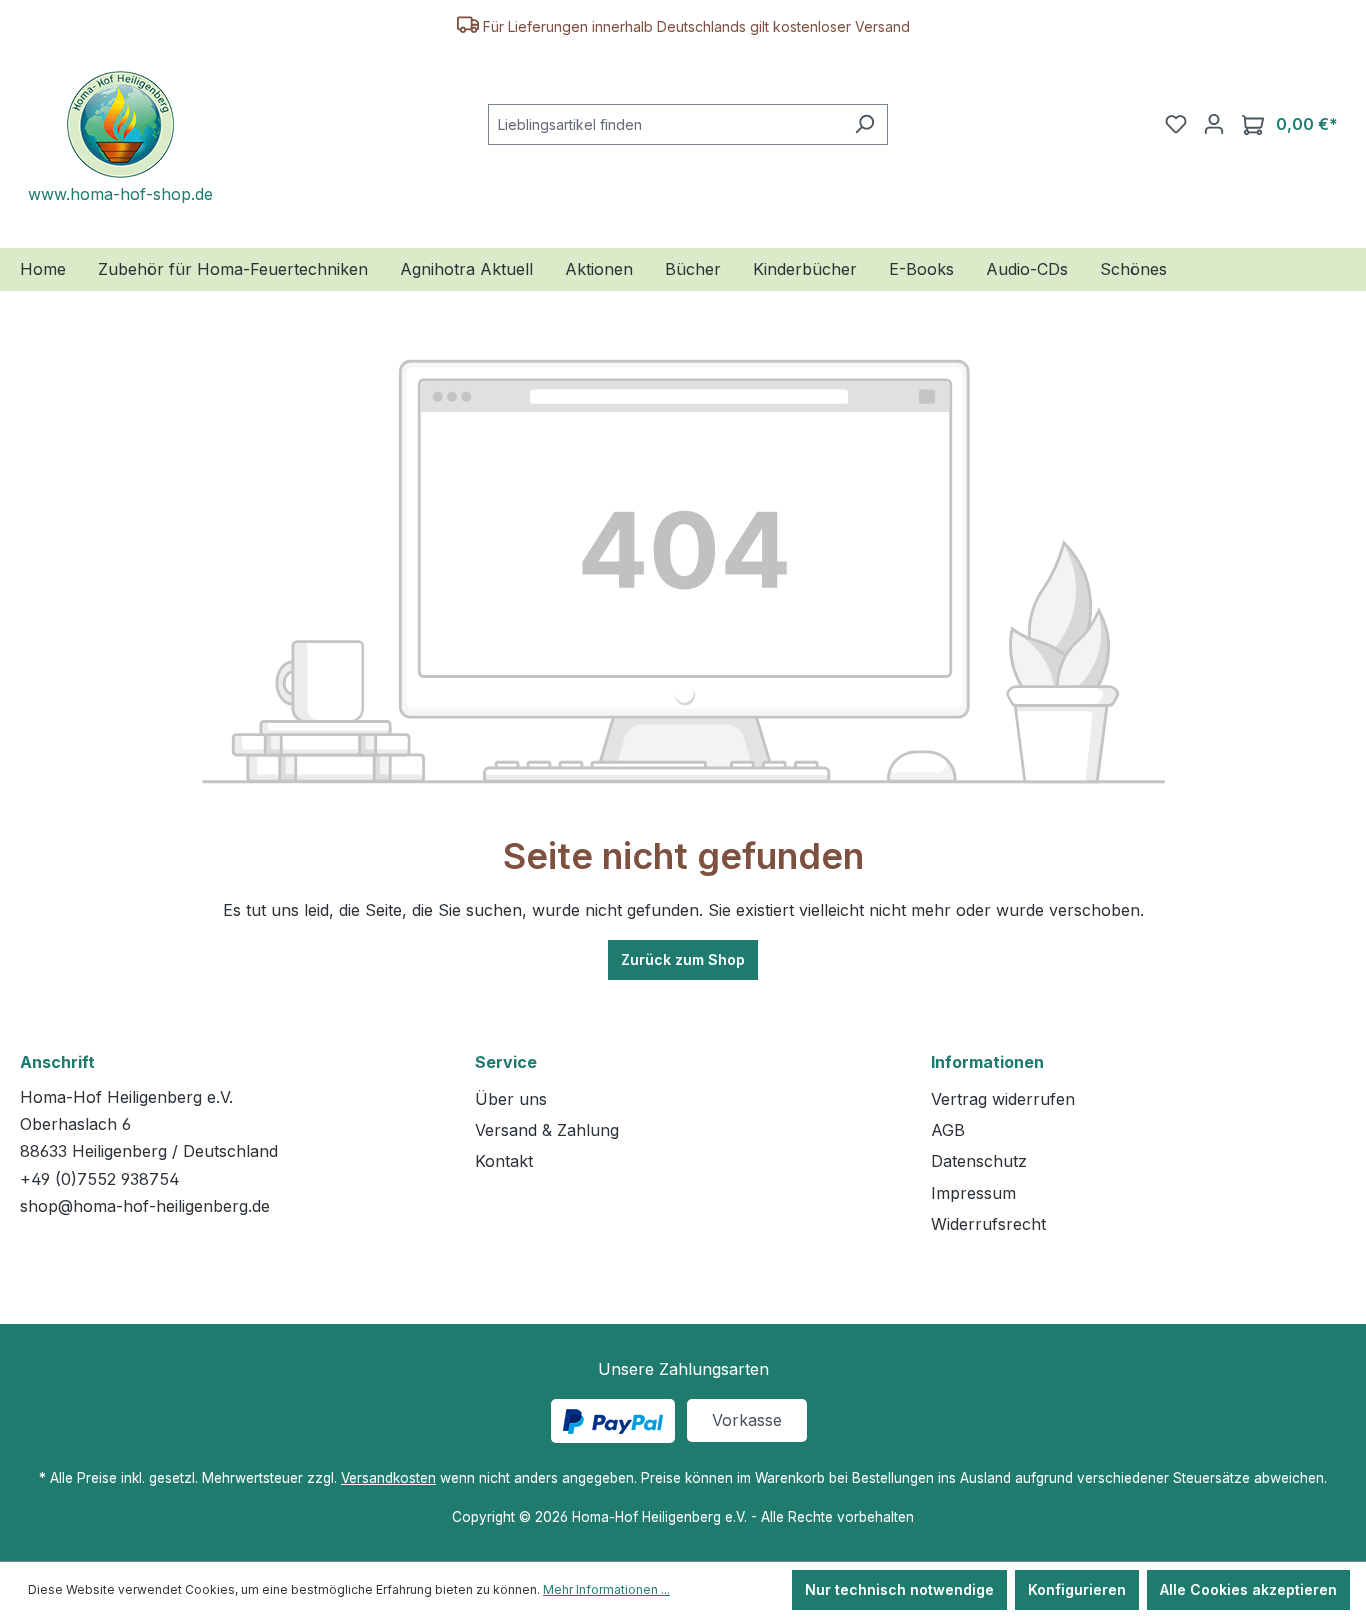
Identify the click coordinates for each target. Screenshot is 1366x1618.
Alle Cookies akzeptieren (1248, 1589)
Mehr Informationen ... (606, 1589)
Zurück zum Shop (683, 959)
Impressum (973, 1193)
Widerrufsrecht (988, 1224)
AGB (948, 1130)
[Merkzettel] (1176, 124)
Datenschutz (979, 1161)
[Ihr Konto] (1214, 124)
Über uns (511, 1099)
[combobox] (665, 124)
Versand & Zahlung (547, 1130)
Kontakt (504, 1161)
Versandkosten (388, 1478)
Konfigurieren (1077, 1589)
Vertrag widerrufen (1003, 1099)
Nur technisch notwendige (899, 1589)
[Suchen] (864, 124)
